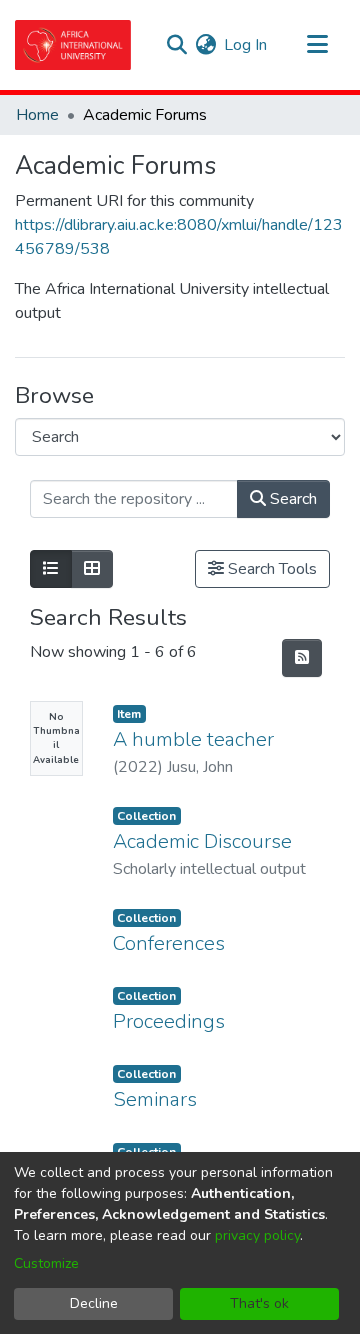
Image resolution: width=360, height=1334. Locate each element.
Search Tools (270, 569)
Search (291, 499)
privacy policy (257, 1235)
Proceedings (169, 1021)
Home (37, 115)
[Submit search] (176, 45)
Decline (94, 1303)
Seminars (155, 1099)
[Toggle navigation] (317, 45)
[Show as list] (51, 569)
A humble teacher (193, 739)
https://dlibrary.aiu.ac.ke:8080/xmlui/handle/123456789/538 (179, 237)
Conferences (169, 943)
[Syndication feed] (302, 658)
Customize (46, 1263)
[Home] (73, 45)
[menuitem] (205, 45)
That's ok (259, 1303)
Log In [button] (246, 45)
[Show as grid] (92, 569)
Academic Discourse (202, 841)
